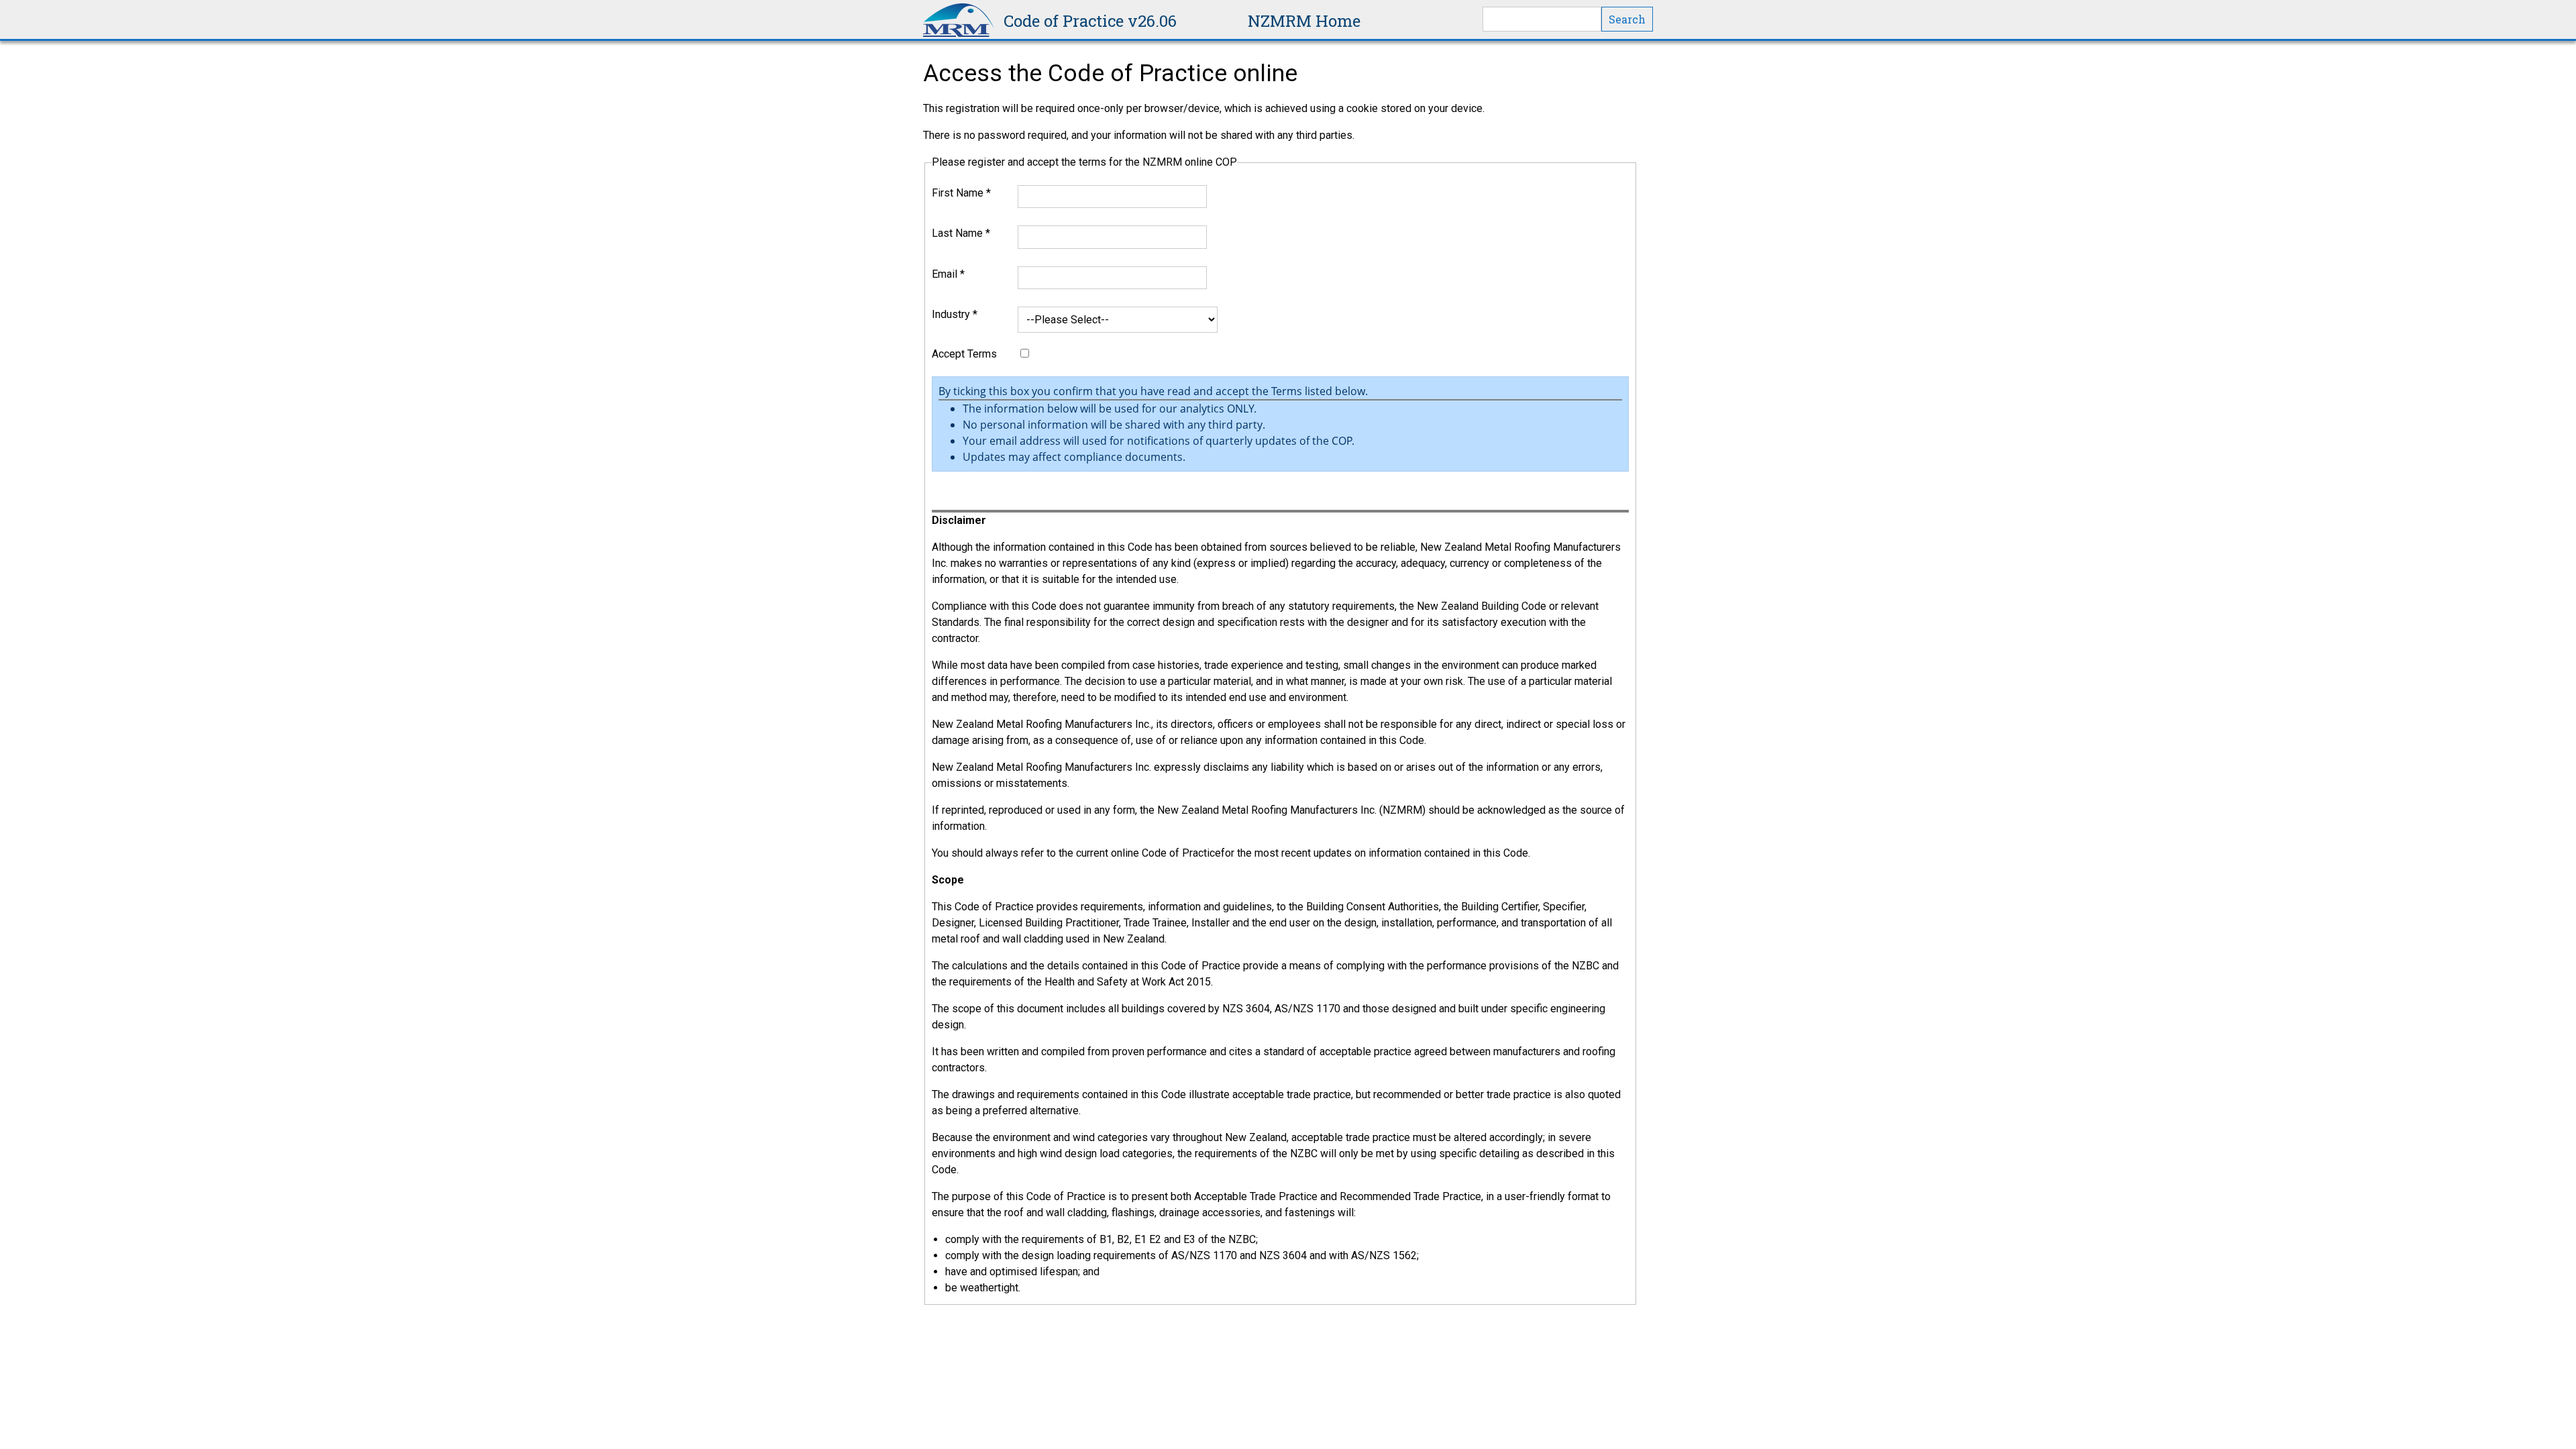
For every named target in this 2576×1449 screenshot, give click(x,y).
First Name (961, 193)
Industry (955, 314)
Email (948, 274)
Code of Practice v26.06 (1090, 21)
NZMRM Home (1304, 21)
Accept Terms (964, 354)
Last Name (961, 233)
